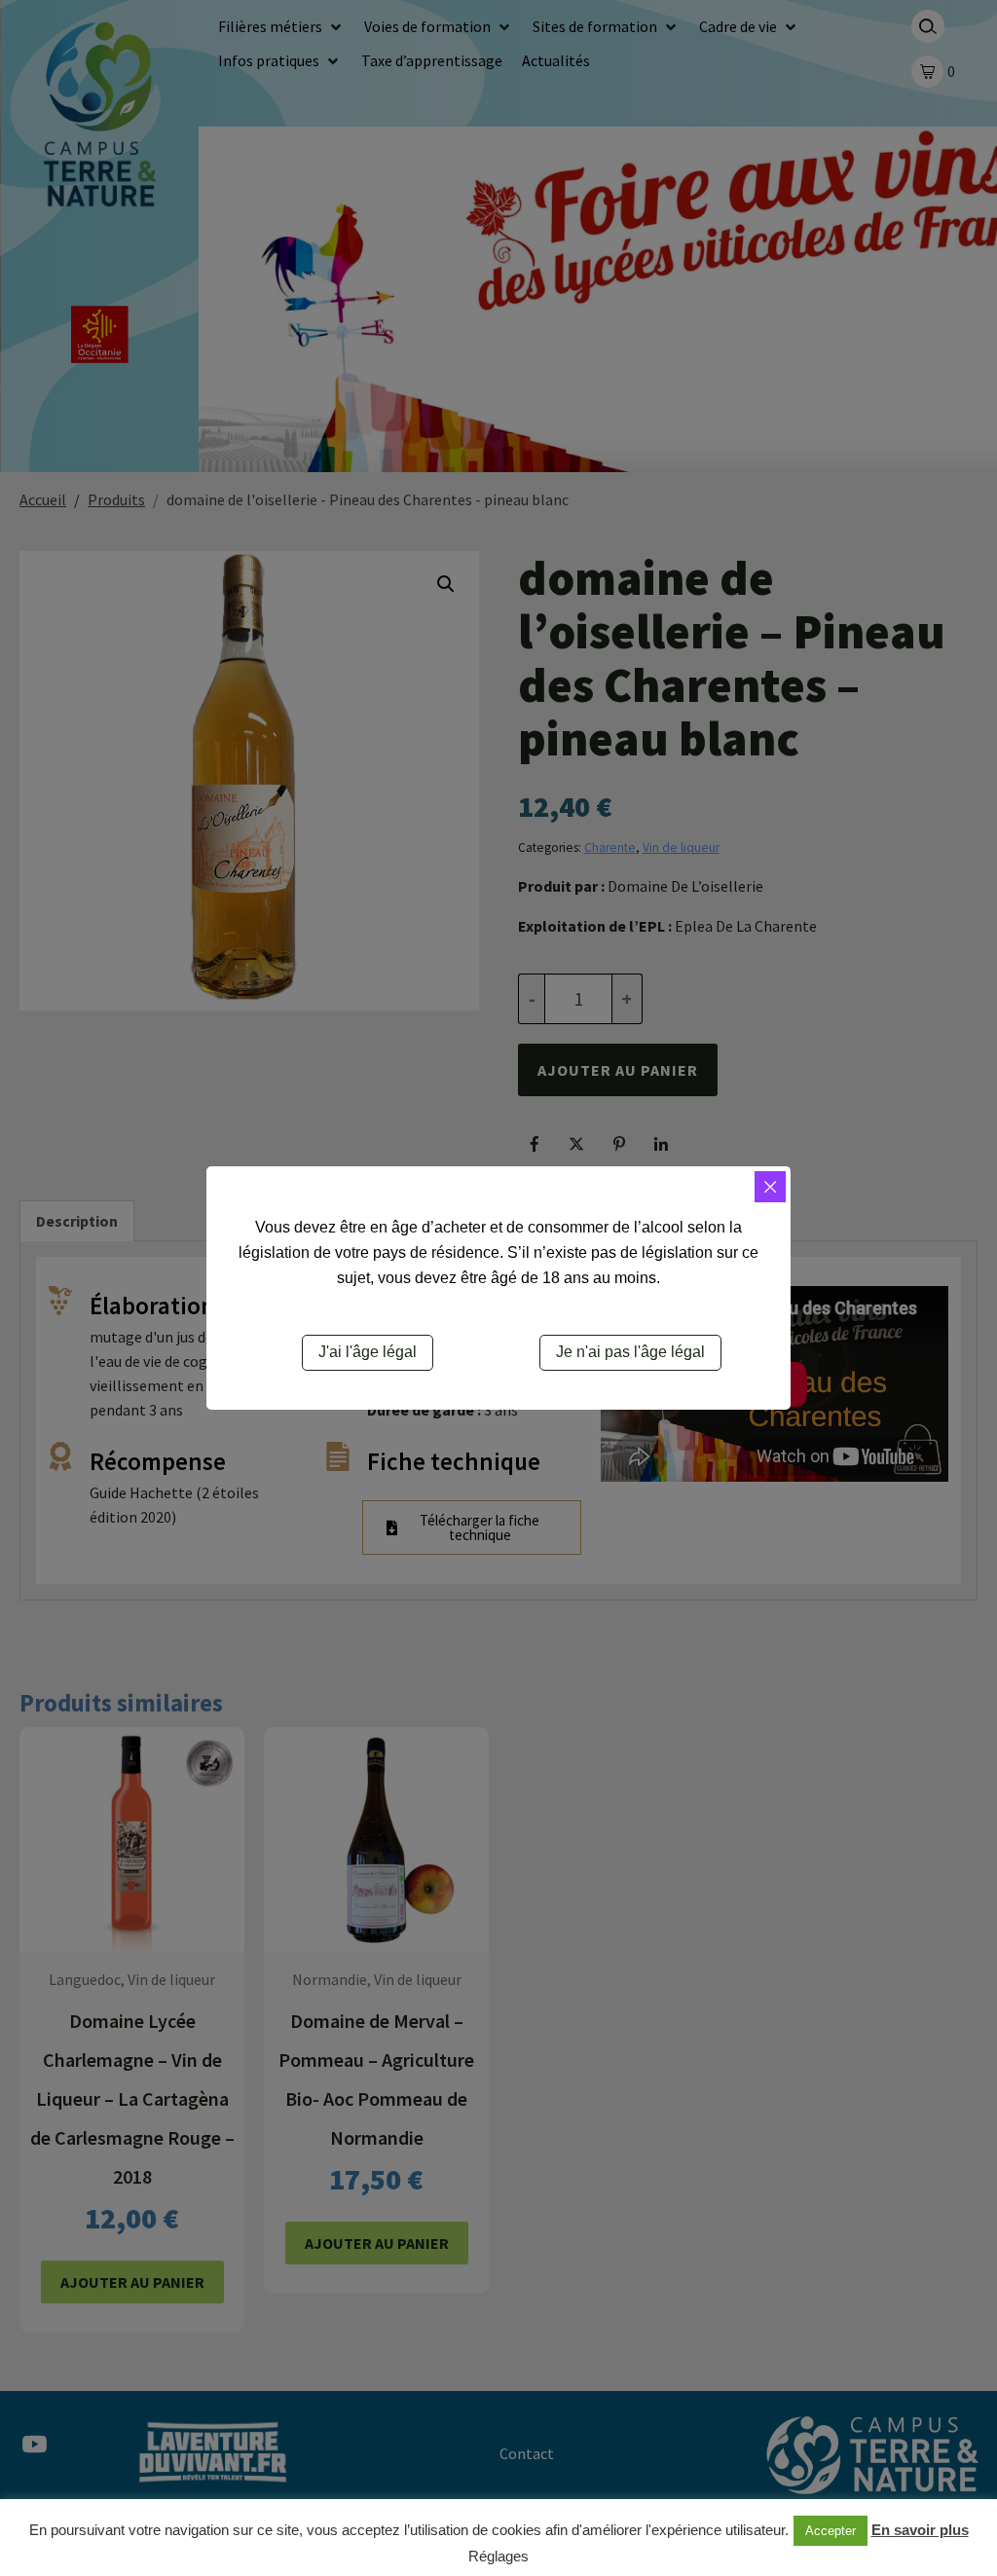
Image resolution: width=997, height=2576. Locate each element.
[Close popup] (770, 1187)
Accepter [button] (831, 2531)
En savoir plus (920, 2530)
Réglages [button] (498, 2556)
